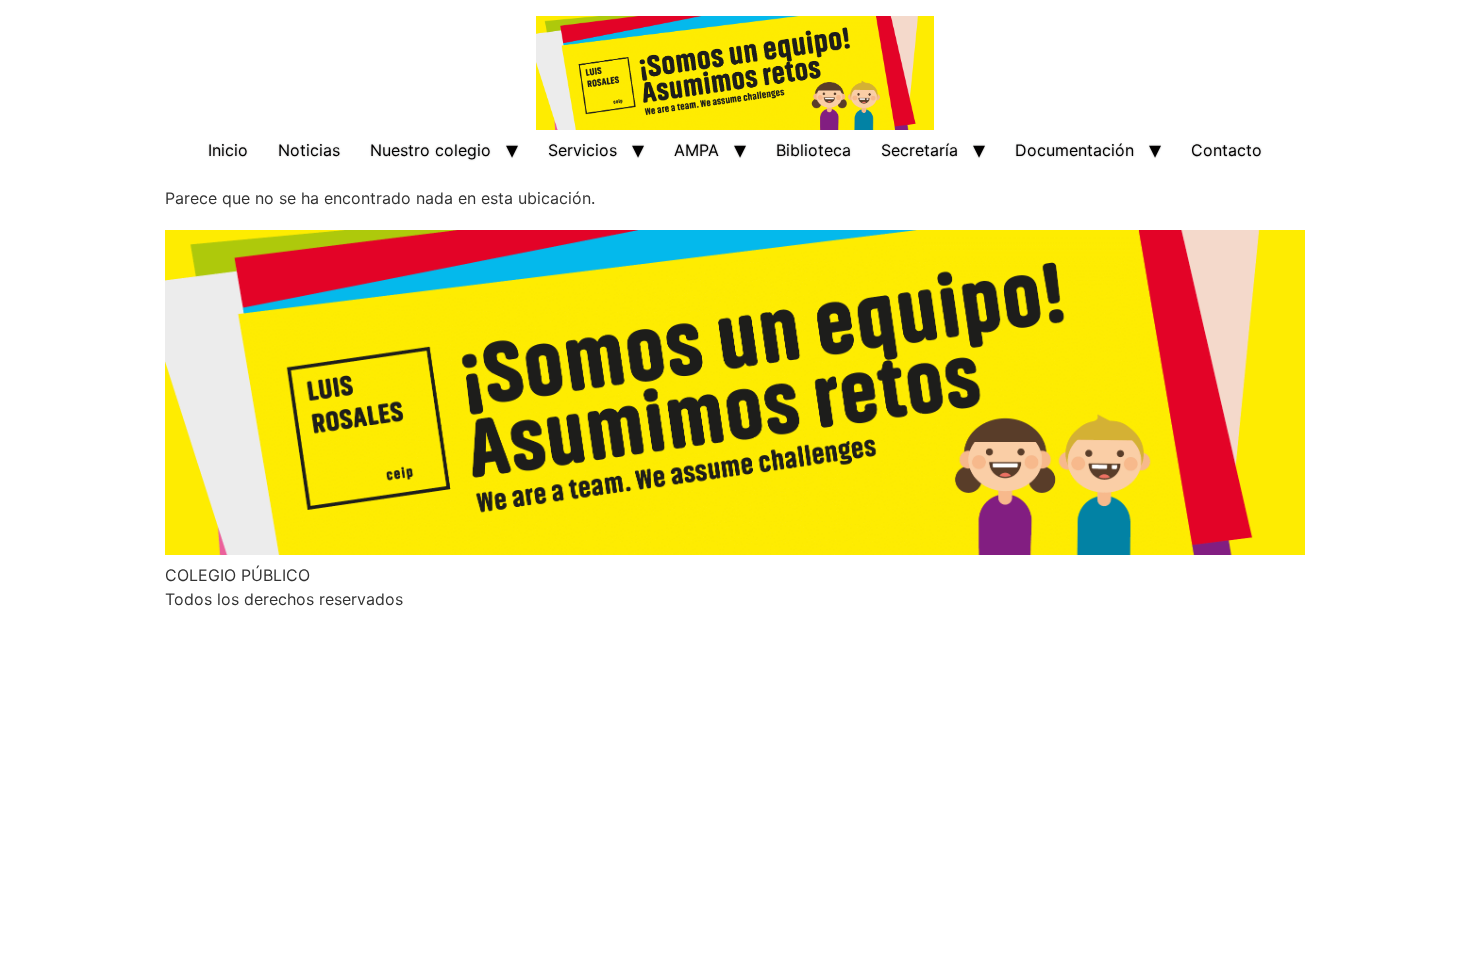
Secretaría (919, 150)
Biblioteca (813, 150)
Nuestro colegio (430, 150)
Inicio (228, 150)
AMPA (696, 150)
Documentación (1074, 150)
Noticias (309, 150)
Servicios (582, 150)
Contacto (1226, 150)
